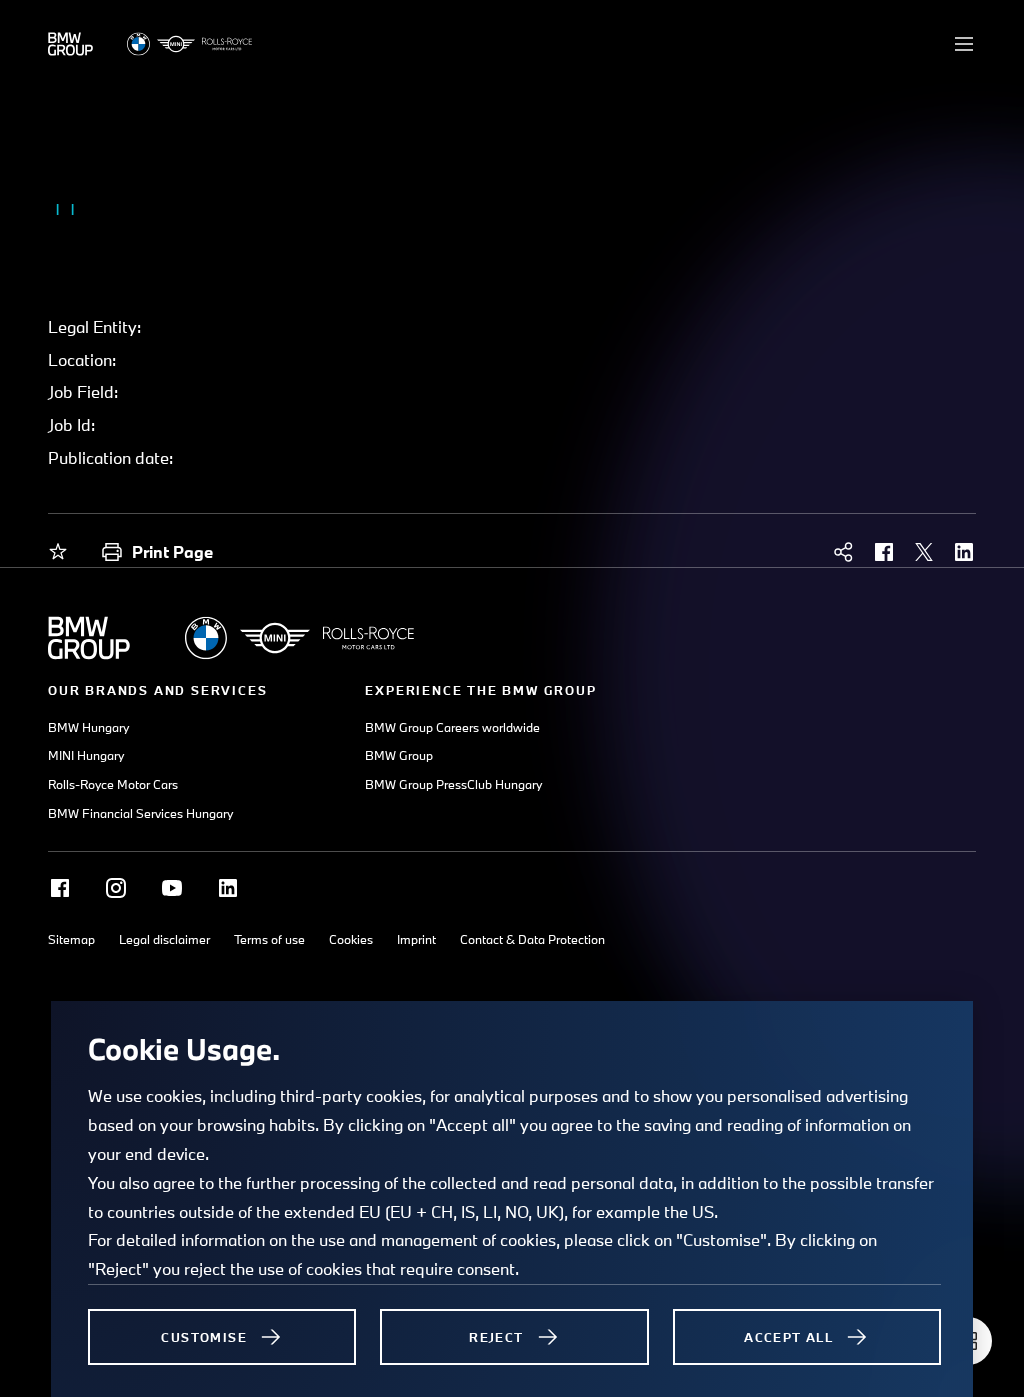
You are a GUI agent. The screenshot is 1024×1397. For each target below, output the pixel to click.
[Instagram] (116, 888)
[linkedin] (964, 552)
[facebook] (884, 552)
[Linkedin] (228, 888)
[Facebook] (60, 888)
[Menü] (964, 44)
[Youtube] (172, 888)
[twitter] (924, 552)
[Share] (844, 552)
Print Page (172, 551)
